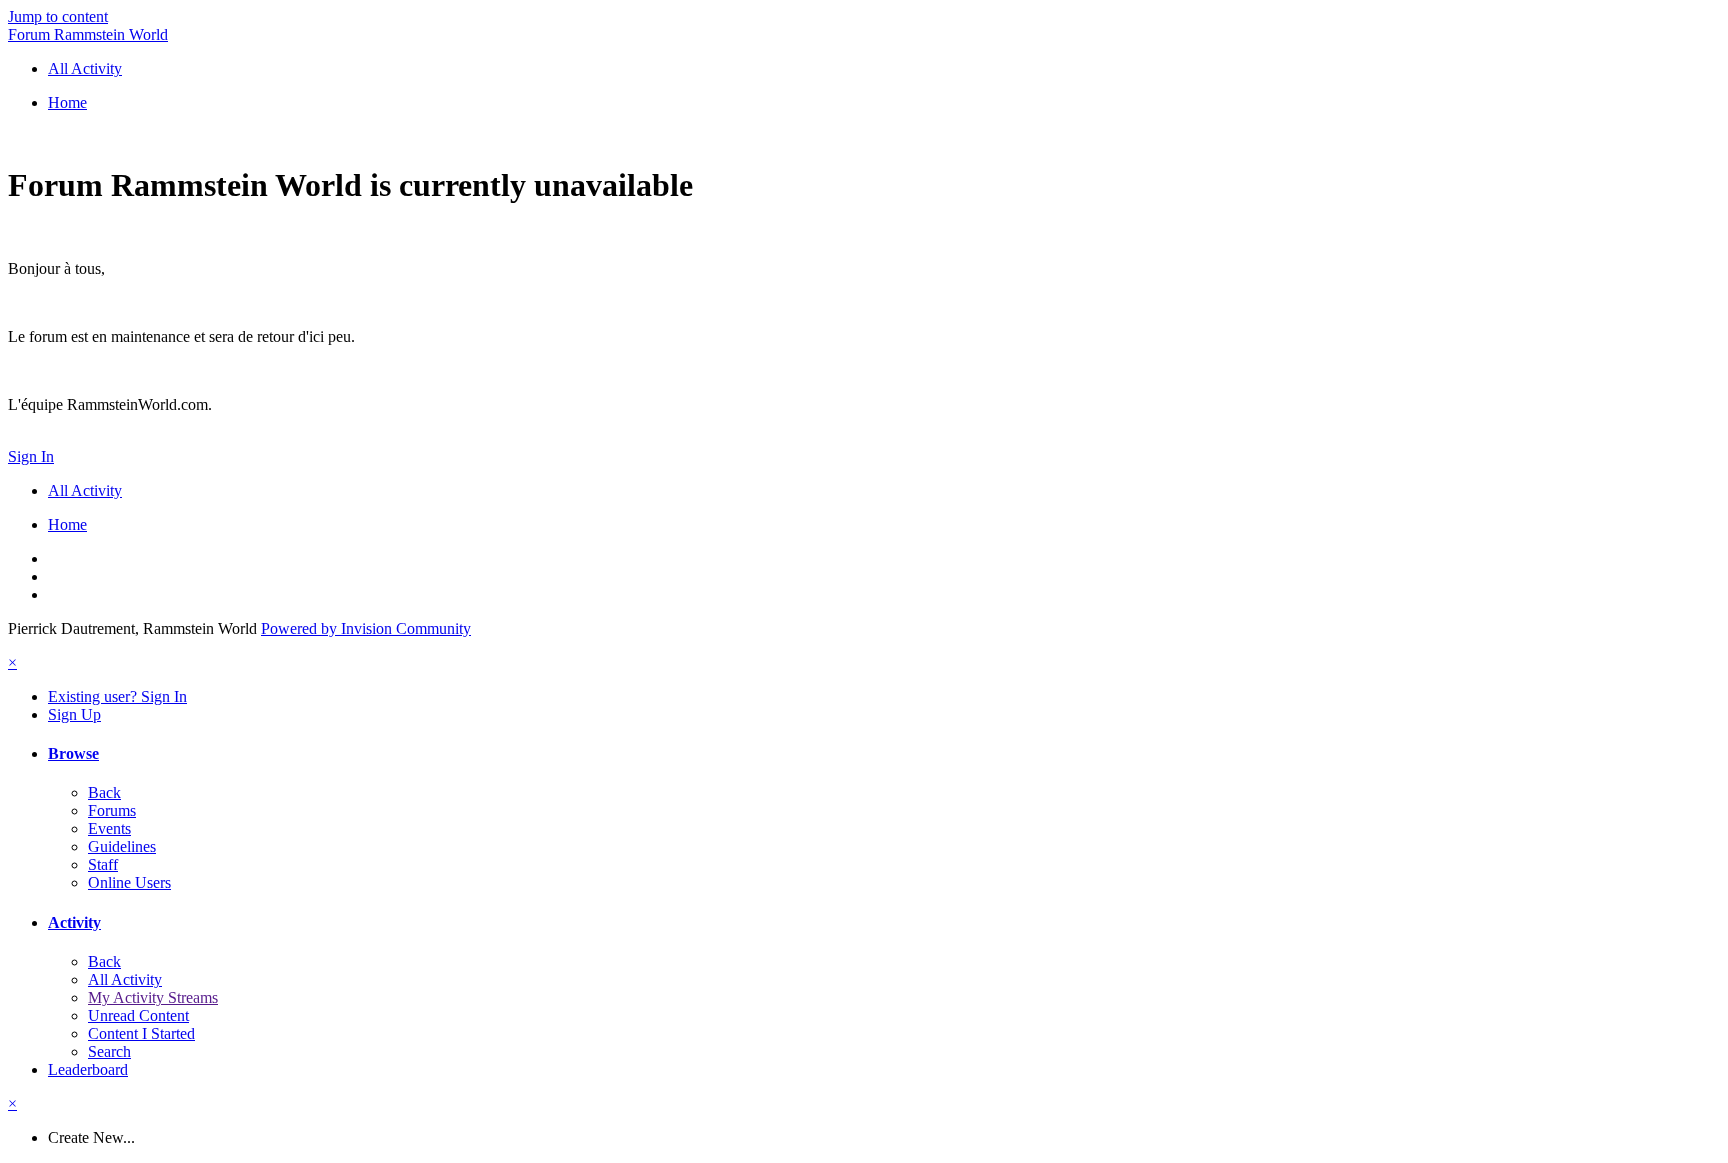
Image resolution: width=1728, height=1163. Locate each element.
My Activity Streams (153, 997)
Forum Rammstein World (88, 34)
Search (109, 1051)
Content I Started (141, 1033)
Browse (73, 753)
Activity (74, 922)
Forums (112, 810)
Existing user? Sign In (117, 696)
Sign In (31, 456)
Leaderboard (88, 1069)
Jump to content (58, 16)
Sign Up (74, 714)
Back (104, 792)
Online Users (129, 882)
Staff (103, 864)
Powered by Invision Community (366, 628)
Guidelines (122, 846)
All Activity (125, 979)
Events (109, 828)
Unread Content (138, 1015)
